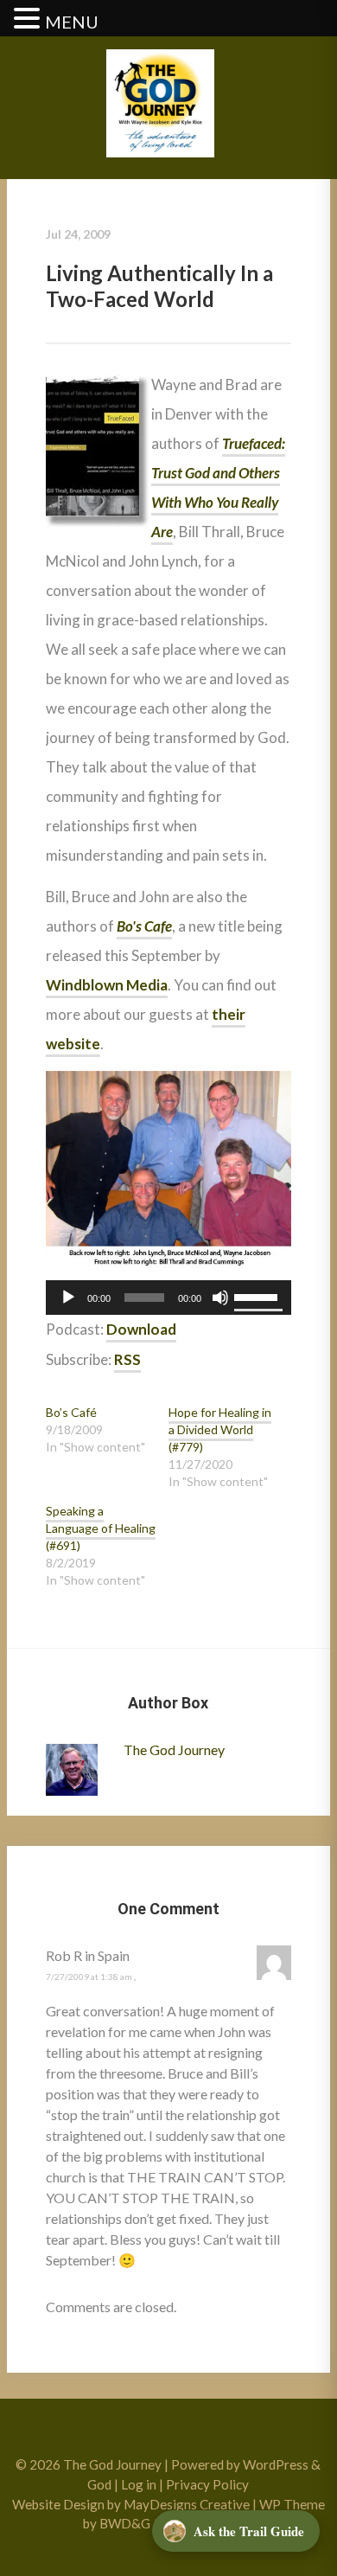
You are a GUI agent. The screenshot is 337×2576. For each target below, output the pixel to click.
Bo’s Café (71, 1412)
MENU (72, 22)
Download (141, 1329)
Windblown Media (107, 985)
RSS (127, 1359)
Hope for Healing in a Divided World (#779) (220, 1429)
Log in (139, 2484)
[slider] (258, 1296)
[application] (168, 1298)
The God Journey (174, 1749)
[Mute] (220, 1298)
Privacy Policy (207, 2484)
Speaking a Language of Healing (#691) (101, 1528)
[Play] (68, 1298)
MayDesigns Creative (187, 2504)
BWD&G (125, 2523)
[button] (29, 19)
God (99, 2484)
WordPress (276, 2464)
